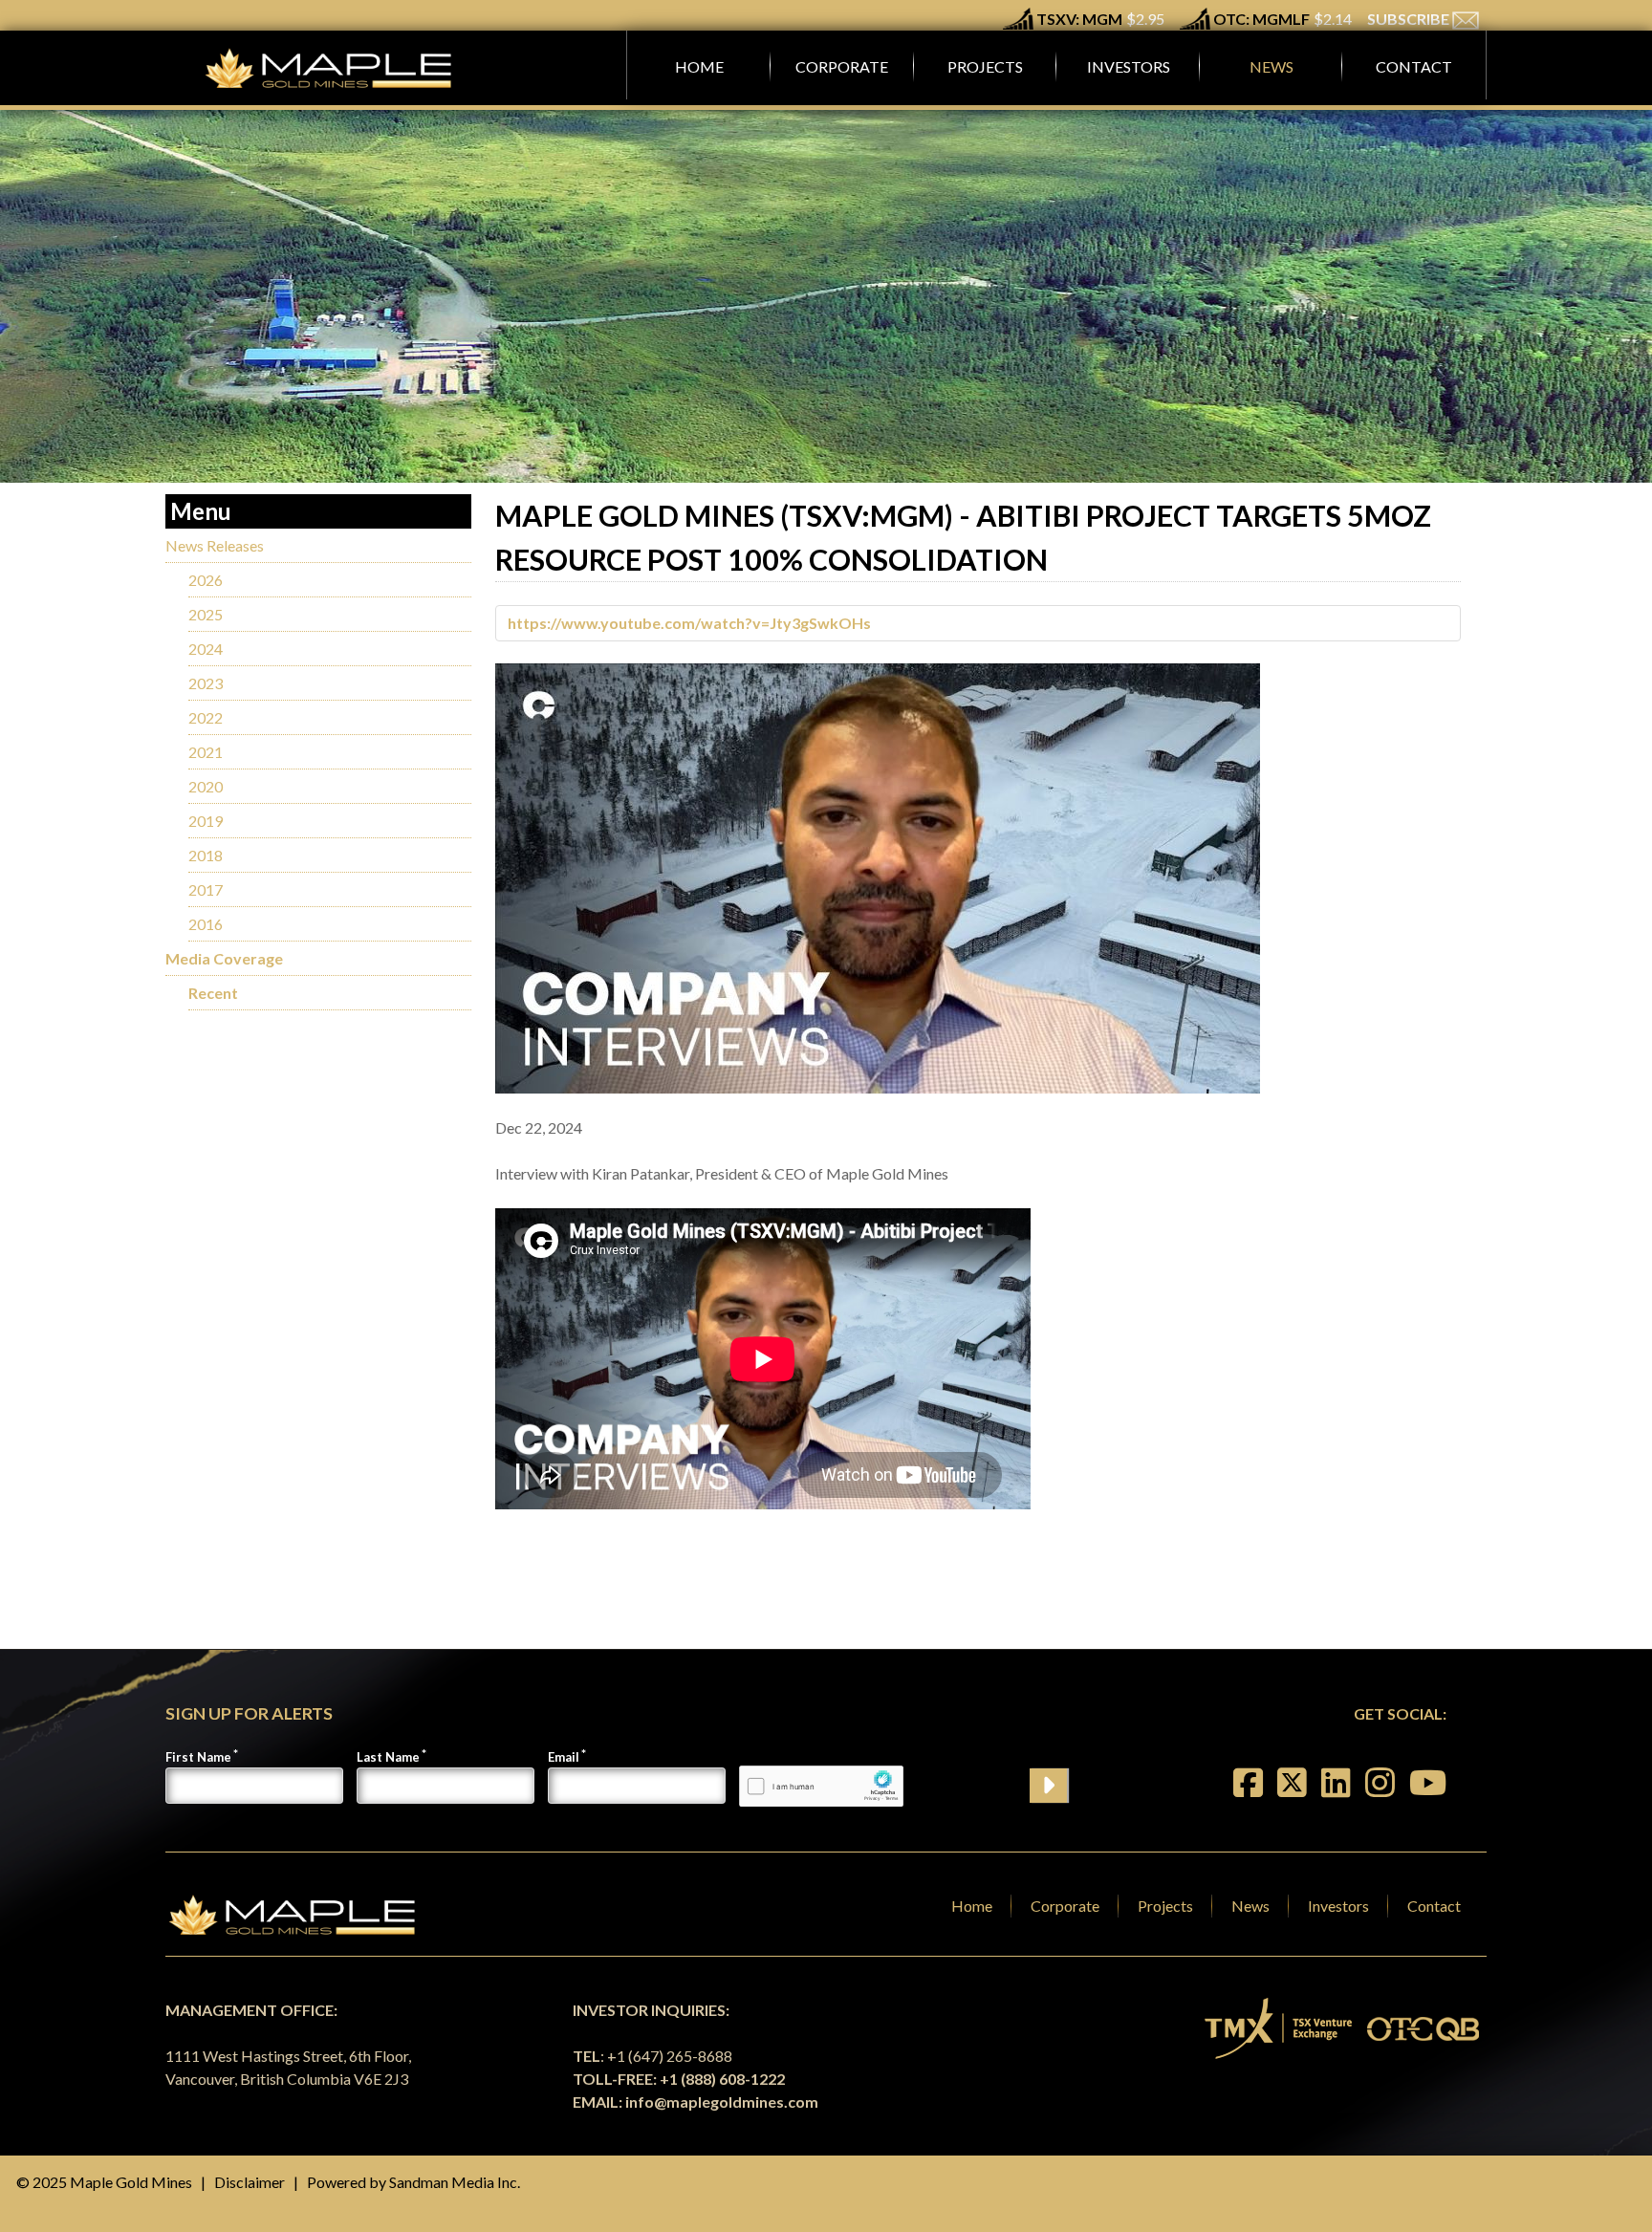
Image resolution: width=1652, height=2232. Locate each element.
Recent (213, 993)
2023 (206, 683)
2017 (206, 889)
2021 (206, 752)
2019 (206, 821)
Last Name (388, 1757)
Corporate (1065, 1906)
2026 (206, 580)
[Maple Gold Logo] (331, 68)
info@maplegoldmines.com (722, 2102)
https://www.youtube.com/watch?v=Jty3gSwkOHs (689, 623)
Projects (1165, 1906)
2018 (206, 855)
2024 (206, 649)
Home (972, 1906)
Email (564, 1757)
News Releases (215, 545)
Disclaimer (250, 2182)
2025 (206, 614)
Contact (1434, 1906)
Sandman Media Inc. (455, 2182)
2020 (206, 786)
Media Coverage (224, 958)
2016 (206, 924)
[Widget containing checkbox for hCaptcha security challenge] (821, 1786)
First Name (198, 1757)
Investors (1338, 1906)
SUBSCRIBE (1410, 19)
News (1250, 1906)
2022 (206, 717)
